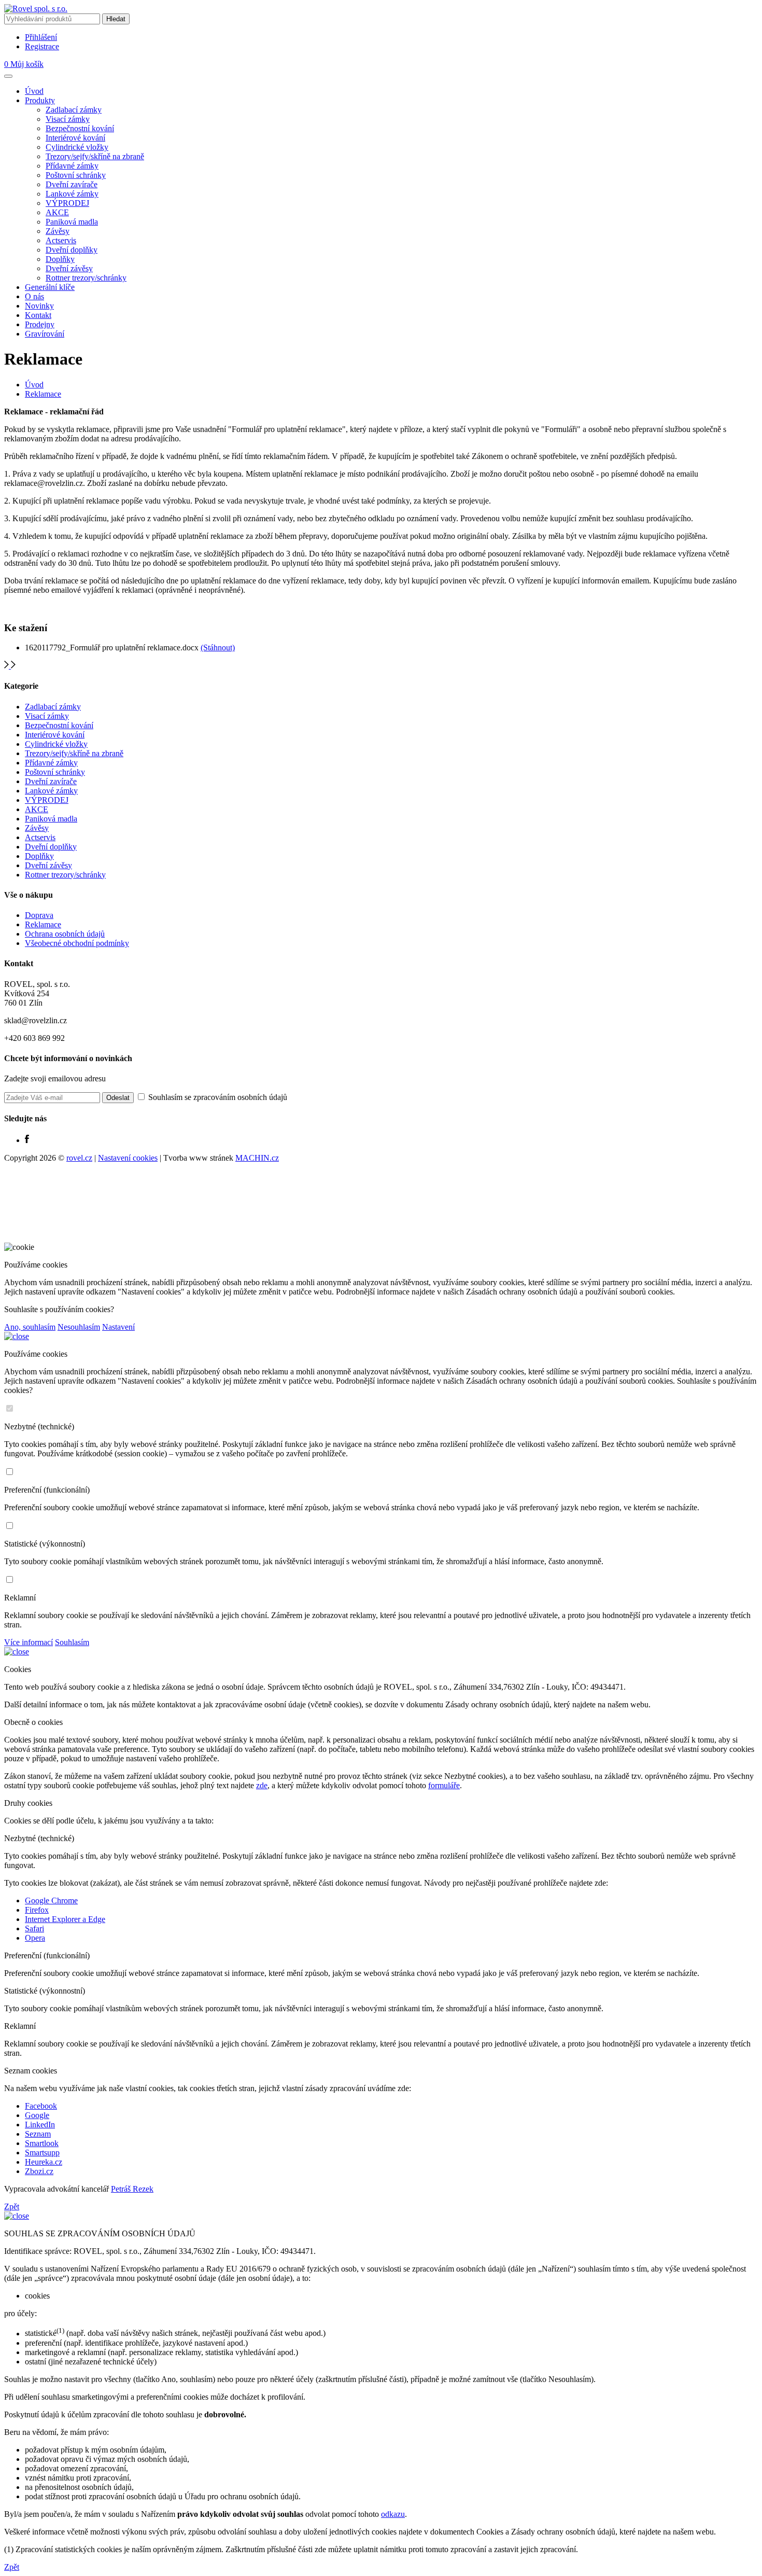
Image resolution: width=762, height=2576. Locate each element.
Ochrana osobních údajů (65, 934)
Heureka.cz (44, 2162)
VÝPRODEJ (67, 203)
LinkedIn (40, 2125)
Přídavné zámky (72, 166)
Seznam (38, 2134)
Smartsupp (42, 2153)
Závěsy (58, 231)
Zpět (12, 2206)
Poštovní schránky (76, 175)
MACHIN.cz (257, 1158)
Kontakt (38, 315)
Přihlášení (41, 37)
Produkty (40, 100)
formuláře (444, 1785)
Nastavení (118, 1327)
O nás (34, 296)
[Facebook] (27, 1140)
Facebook (41, 2106)
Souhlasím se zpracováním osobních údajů (217, 1097)
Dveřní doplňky (72, 250)
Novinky (39, 306)
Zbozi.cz (39, 2171)
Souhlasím (72, 1642)
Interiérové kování (75, 138)
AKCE (57, 212)
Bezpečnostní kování (80, 128)
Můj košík (24, 64)
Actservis (61, 240)
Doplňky (60, 259)
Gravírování (45, 334)
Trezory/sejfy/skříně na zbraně (95, 156)
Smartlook (42, 2143)
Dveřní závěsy (69, 268)
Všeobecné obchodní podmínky (77, 943)
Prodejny (40, 324)
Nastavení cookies (128, 1158)
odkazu (393, 2514)
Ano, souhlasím (30, 1327)
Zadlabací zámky (74, 110)
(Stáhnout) (218, 648)
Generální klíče (50, 287)
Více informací (29, 1642)
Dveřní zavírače (72, 184)
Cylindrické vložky (77, 147)
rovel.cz (79, 1158)
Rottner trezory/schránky (86, 278)
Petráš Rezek (132, 2189)
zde (262, 1785)
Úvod (34, 91)
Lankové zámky (72, 194)
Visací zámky (68, 119)
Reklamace (43, 394)
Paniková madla (72, 222)
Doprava (39, 915)
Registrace (42, 46)
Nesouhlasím (79, 1327)
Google (37, 2115)
